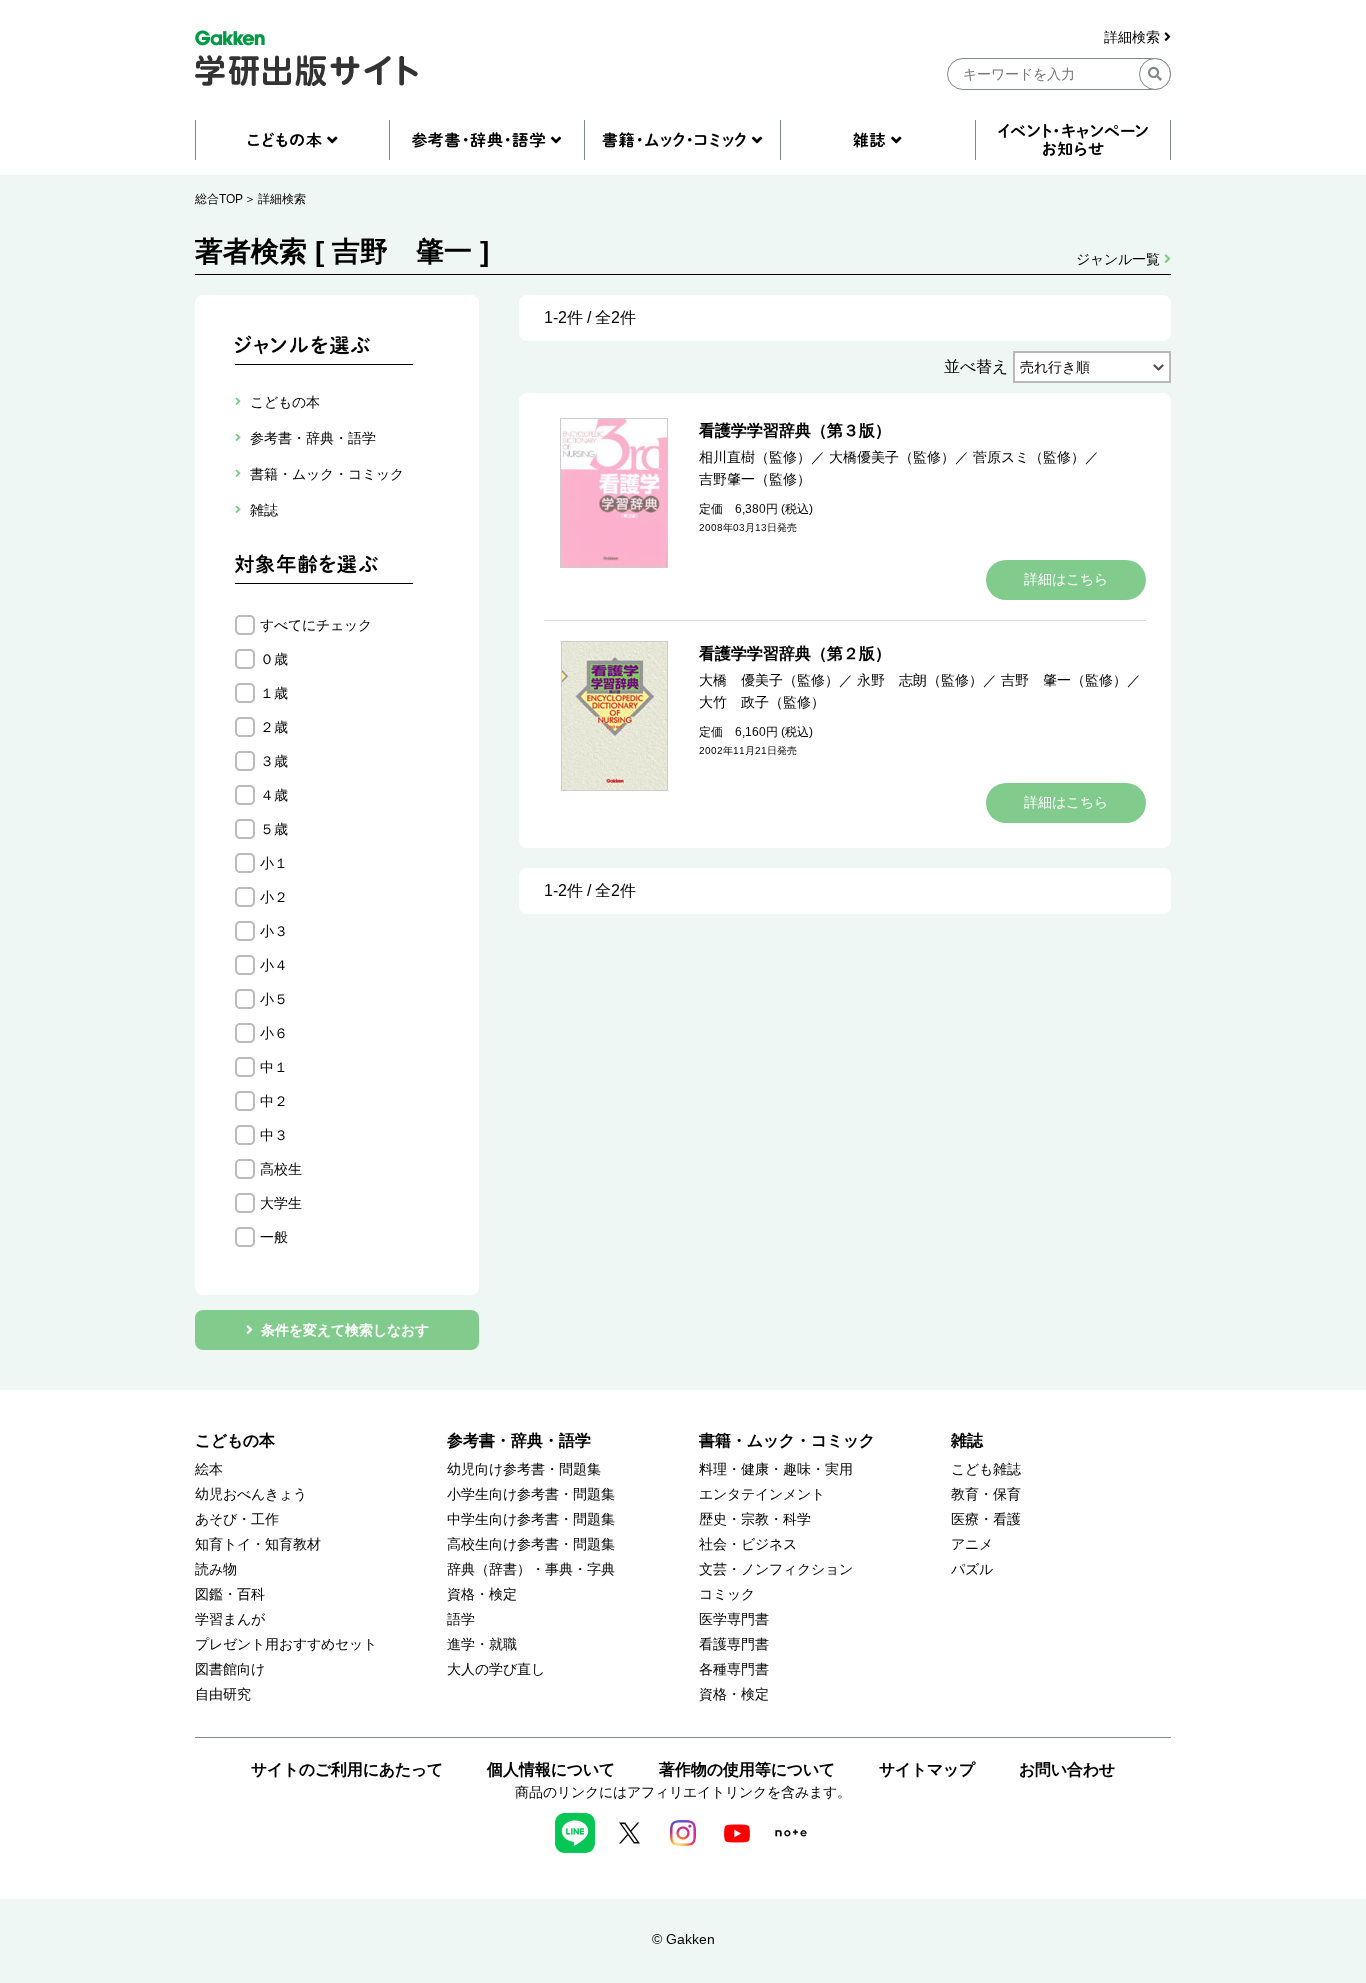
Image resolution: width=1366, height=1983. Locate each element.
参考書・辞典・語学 (519, 1440)
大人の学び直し (496, 1669)
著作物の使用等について (747, 1769)
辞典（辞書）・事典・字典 (531, 1569)
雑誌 (967, 1440)
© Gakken (683, 1939)
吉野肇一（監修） (755, 479)
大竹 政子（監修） (762, 702)
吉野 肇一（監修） (1064, 680)
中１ (274, 1067)
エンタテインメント (762, 1494)
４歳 (274, 795)
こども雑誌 (986, 1469)
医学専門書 (734, 1619)
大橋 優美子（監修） (769, 680)
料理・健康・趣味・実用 (776, 1469)
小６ (274, 1033)
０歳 (274, 659)
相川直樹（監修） (755, 457)
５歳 (274, 829)
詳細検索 (1134, 37)
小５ (274, 999)
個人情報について (551, 1769)
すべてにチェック (316, 625)
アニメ (972, 1544)
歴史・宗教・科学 (755, 1519)
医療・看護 (986, 1519)
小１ (274, 863)
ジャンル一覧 (1120, 259)
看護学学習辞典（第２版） (795, 653)
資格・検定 (482, 1594)
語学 (461, 1619)
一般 (274, 1237)
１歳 (274, 693)
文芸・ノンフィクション (776, 1569)
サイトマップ (927, 1769)
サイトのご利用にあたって (347, 1769)
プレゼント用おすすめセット (286, 1644)
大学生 (281, 1203)
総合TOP (219, 199)
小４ (274, 965)
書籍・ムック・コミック (787, 1440)
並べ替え (976, 366)
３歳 (274, 761)
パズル (972, 1569)
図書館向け (230, 1669)
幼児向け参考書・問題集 (524, 1469)
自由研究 (223, 1694)
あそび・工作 (237, 1519)
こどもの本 (235, 1440)
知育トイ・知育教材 (258, 1544)
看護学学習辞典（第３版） (795, 430)
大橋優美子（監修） (892, 457)
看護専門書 (734, 1644)
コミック (727, 1594)
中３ (274, 1135)
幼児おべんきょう (251, 1494)
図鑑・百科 (230, 1594)
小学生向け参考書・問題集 (531, 1494)
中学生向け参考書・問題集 (531, 1519)
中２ (274, 1101)
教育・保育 (986, 1494)
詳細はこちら (1066, 579)
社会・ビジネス (748, 1544)
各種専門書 (734, 1669)
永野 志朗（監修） (920, 680)
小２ (274, 897)
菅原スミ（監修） (1029, 457)
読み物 (216, 1569)
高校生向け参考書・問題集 (531, 1544)
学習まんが (230, 1619)
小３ (274, 931)
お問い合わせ (1067, 1769)
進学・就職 (482, 1644)
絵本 (209, 1469)
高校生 (281, 1169)
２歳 (274, 727)
